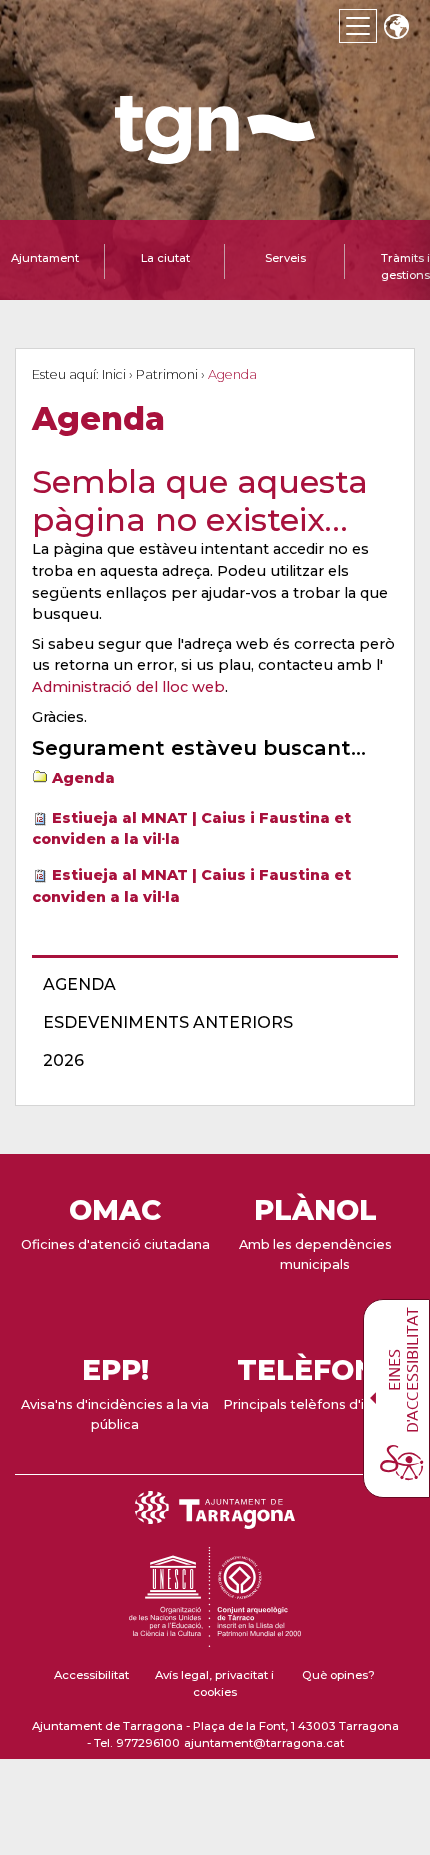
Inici (114, 374)
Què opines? (338, 1675)
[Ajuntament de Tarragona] (215, 154)
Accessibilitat (91, 1675)
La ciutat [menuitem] (165, 258)
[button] (396, 28)
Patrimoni (167, 374)
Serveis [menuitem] (285, 258)
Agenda (83, 778)
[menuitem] (209, 985)
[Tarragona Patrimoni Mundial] (215, 1638)
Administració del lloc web (128, 687)
